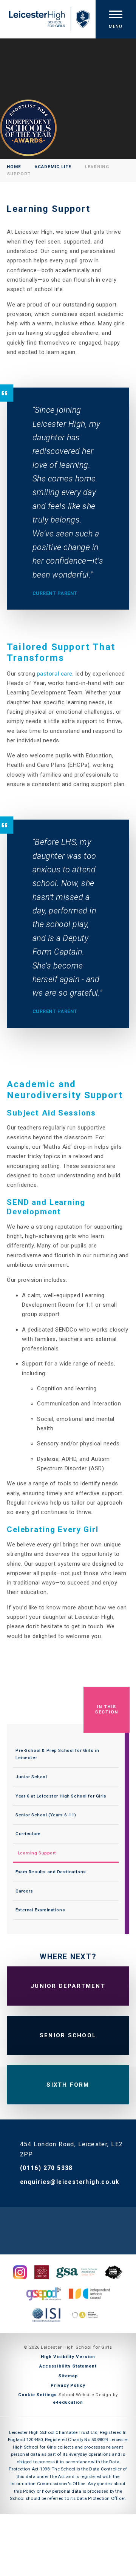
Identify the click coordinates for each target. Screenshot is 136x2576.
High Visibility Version (68, 2357)
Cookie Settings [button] (38, 2395)
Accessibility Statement (68, 2366)
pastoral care (55, 674)
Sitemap (68, 2376)
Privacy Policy (68, 2385)
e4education (68, 2402)
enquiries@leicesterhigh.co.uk (70, 2182)
